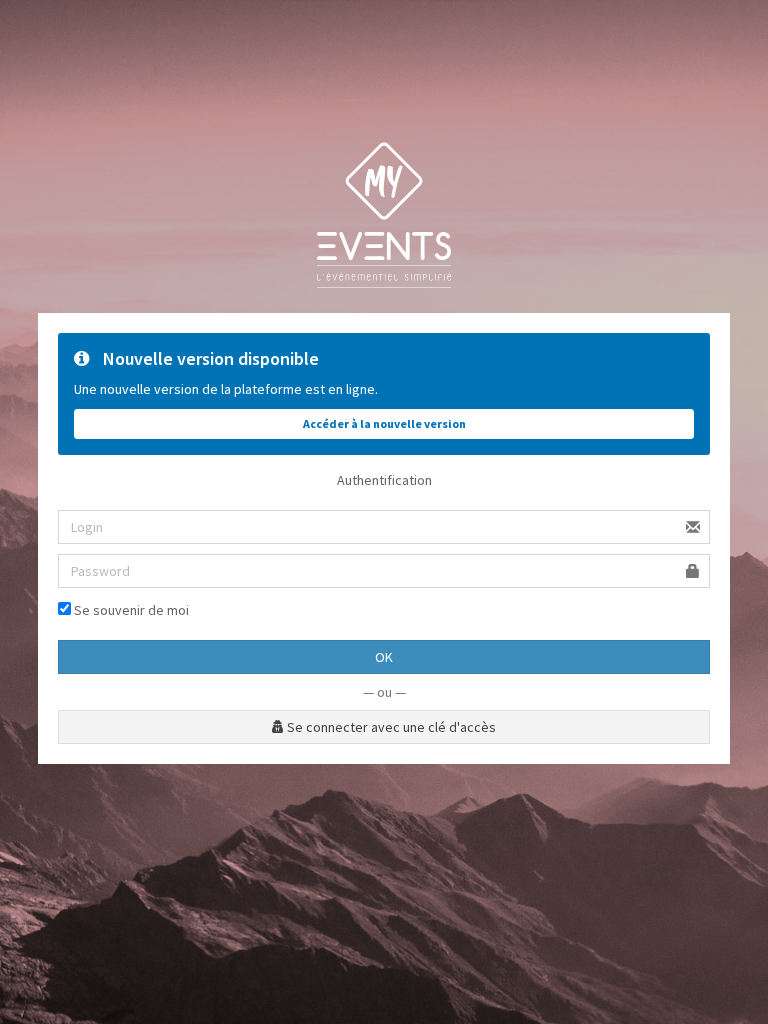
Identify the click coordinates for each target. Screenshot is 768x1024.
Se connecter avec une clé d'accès (390, 727)
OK (384, 657)
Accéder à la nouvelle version (384, 423)
